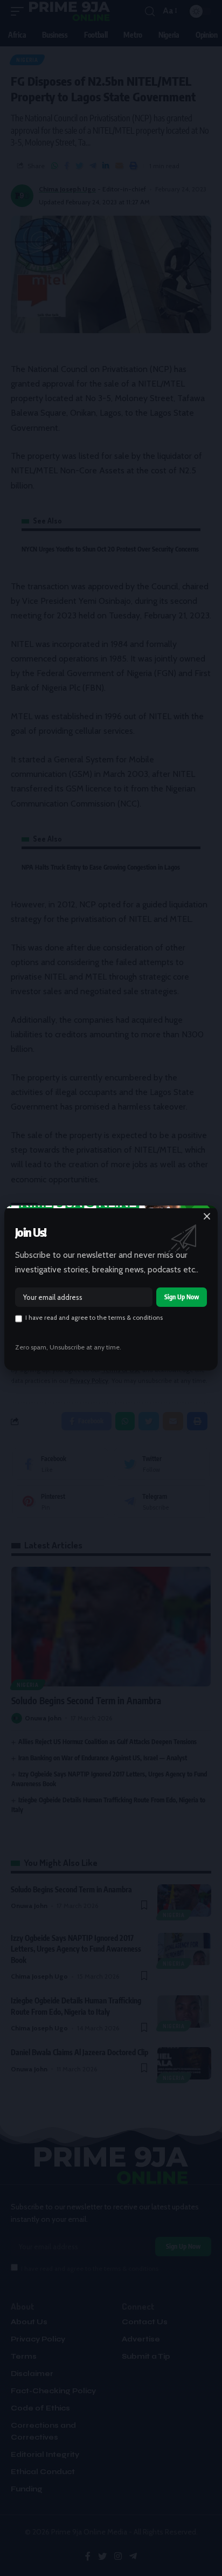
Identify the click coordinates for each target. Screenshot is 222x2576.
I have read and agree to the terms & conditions (94, 1318)
